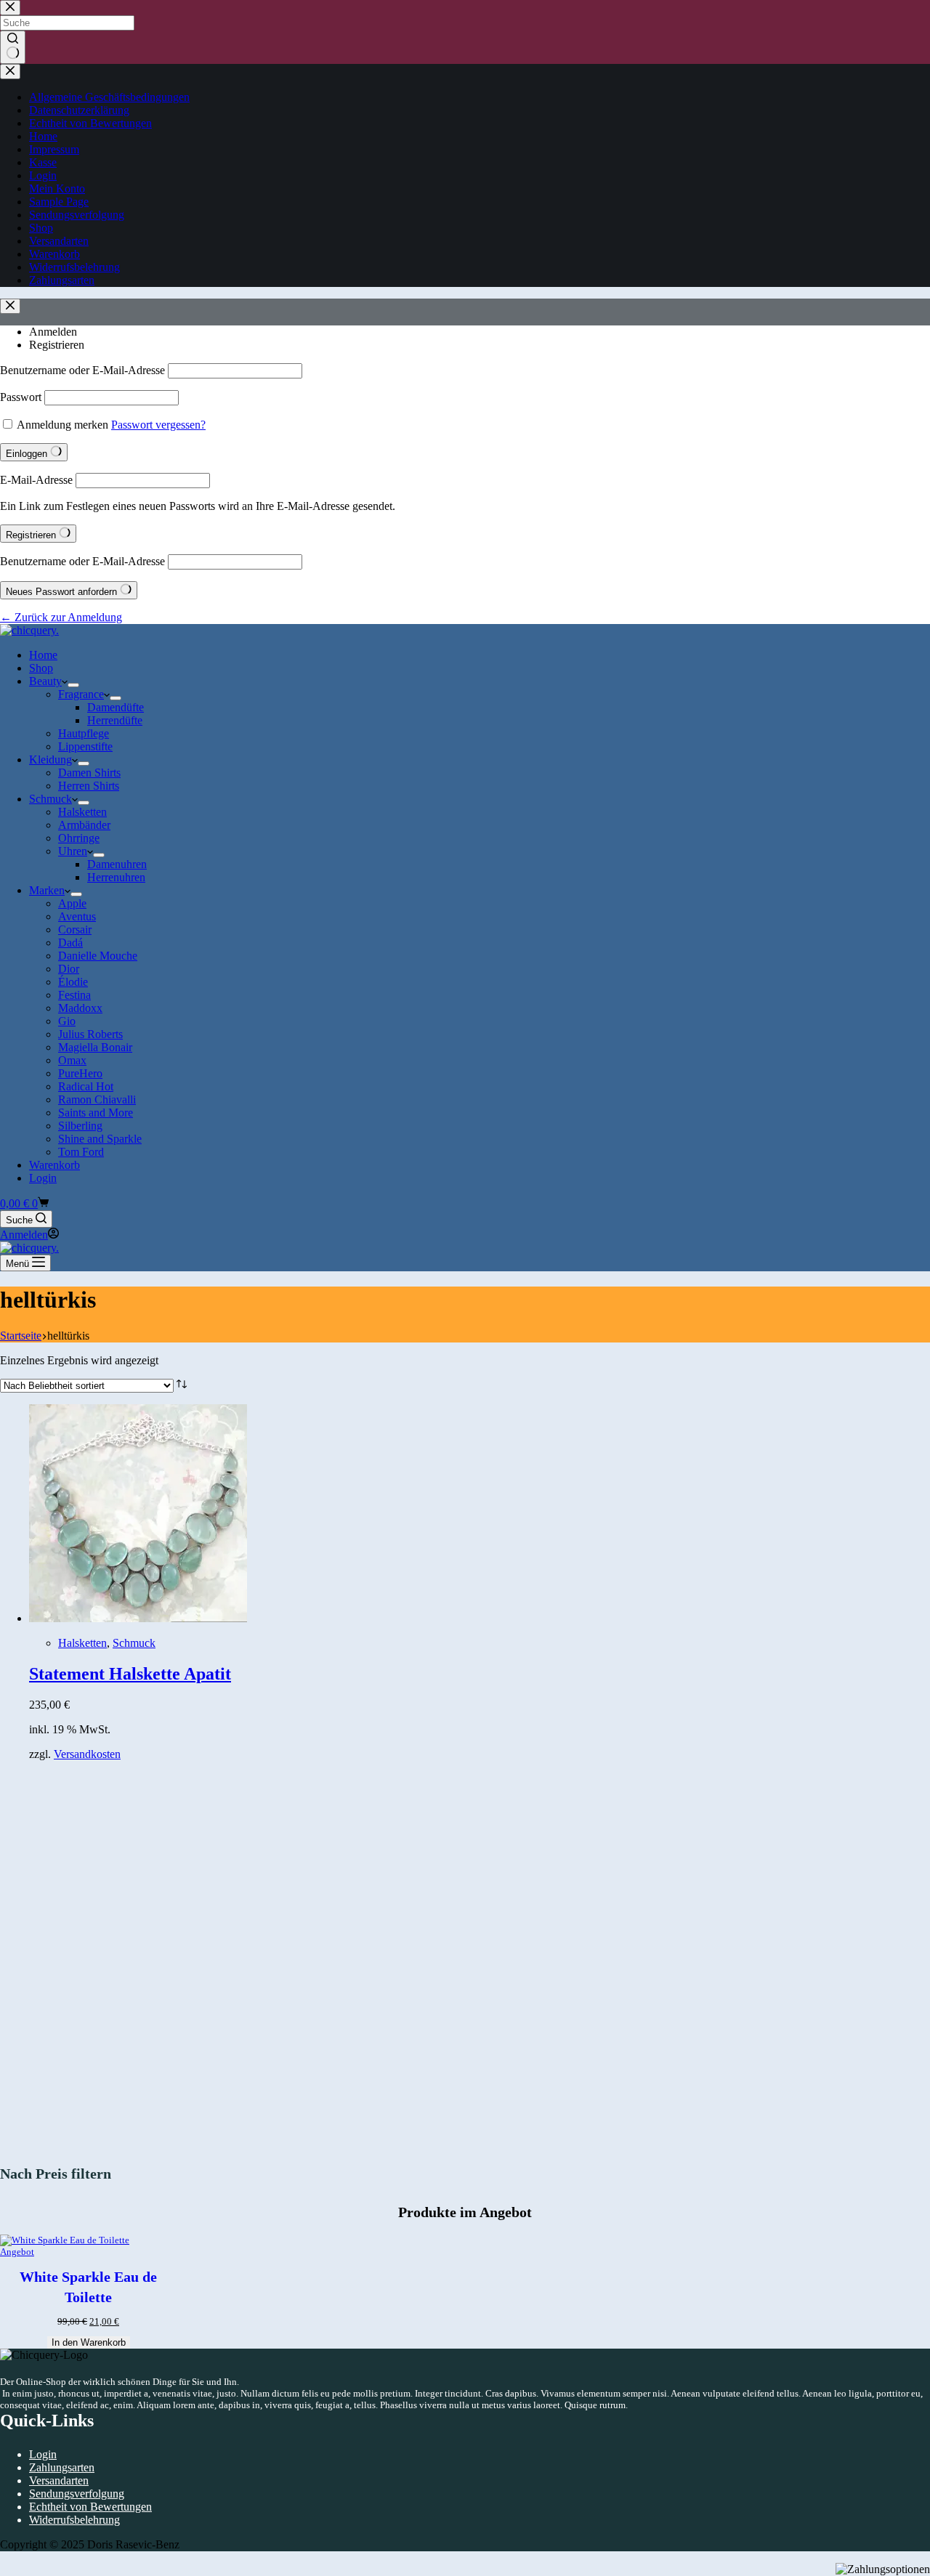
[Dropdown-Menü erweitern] (73, 685)
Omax (72, 1060)
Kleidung (50, 760)
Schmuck (50, 799)
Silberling (80, 1126)
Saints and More (96, 1113)
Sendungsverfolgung (77, 2494)
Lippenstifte (85, 746)
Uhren (73, 851)
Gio (67, 1021)
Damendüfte (116, 707)
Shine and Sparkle (100, 1139)
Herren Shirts (89, 786)
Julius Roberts (90, 1034)
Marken (47, 890)
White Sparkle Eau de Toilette (88, 2287)
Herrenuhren (116, 877)
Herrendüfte (115, 720)
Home (43, 655)
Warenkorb (54, 1165)
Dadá (70, 943)
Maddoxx (80, 1008)
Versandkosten (87, 1754)
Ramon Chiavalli (97, 1099)
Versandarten (59, 2480)
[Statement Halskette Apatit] (138, 1618)
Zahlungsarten (62, 2467)
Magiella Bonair (95, 1047)
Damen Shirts (89, 773)
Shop (41, 668)
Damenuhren (117, 864)
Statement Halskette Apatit (130, 1674)
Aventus (77, 916)
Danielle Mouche (98, 956)
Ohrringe (79, 838)
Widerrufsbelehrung (74, 2520)
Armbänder (84, 825)
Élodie (73, 982)
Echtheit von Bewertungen (90, 2507)
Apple (72, 903)
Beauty (45, 681)
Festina (74, 995)
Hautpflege (84, 733)
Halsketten (82, 812)
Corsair (75, 929)
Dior (69, 969)
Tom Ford (81, 1152)
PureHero (80, 1073)
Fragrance (81, 694)
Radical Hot (86, 1086)
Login (43, 1178)
